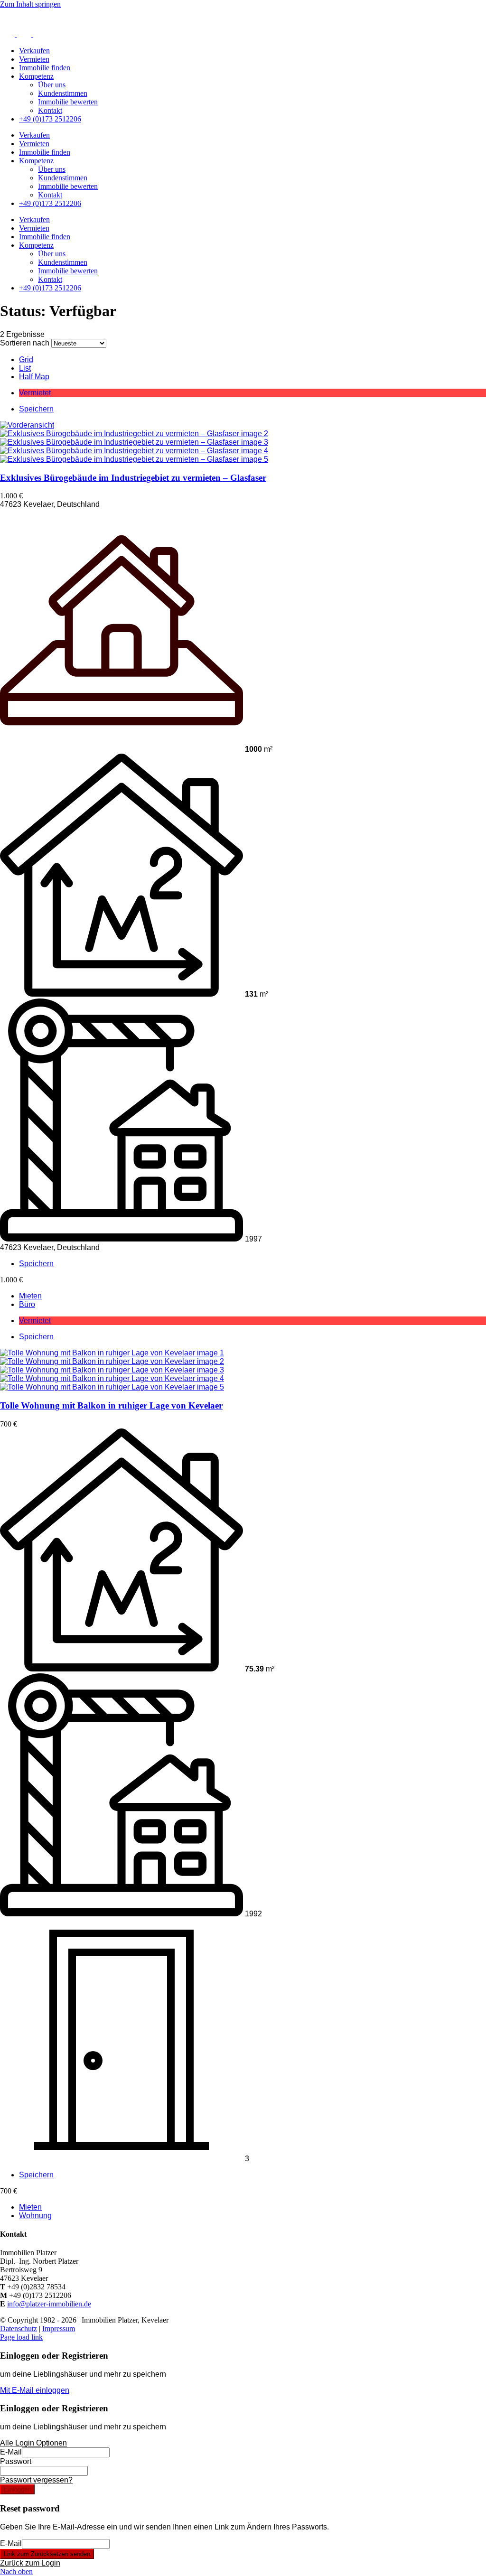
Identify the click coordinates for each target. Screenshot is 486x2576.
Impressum (59, 2329)
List (25, 368)
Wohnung (35, 2216)
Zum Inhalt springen (30, 4)
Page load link (21, 2337)
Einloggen (17, 2489)
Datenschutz (19, 2329)
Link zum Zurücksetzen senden (47, 2554)
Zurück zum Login (30, 2563)
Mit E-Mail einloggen (35, 2390)
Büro (27, 1304)
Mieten (30, 1296)
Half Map (34, 377)
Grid (26, 359)
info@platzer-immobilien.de (49, 2304)
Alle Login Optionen (33, 2443)
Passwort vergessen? (36, 2480)
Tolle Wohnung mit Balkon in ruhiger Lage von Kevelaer (111, 1405)
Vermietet (35, 393)
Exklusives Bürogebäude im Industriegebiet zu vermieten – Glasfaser (133, 478)
